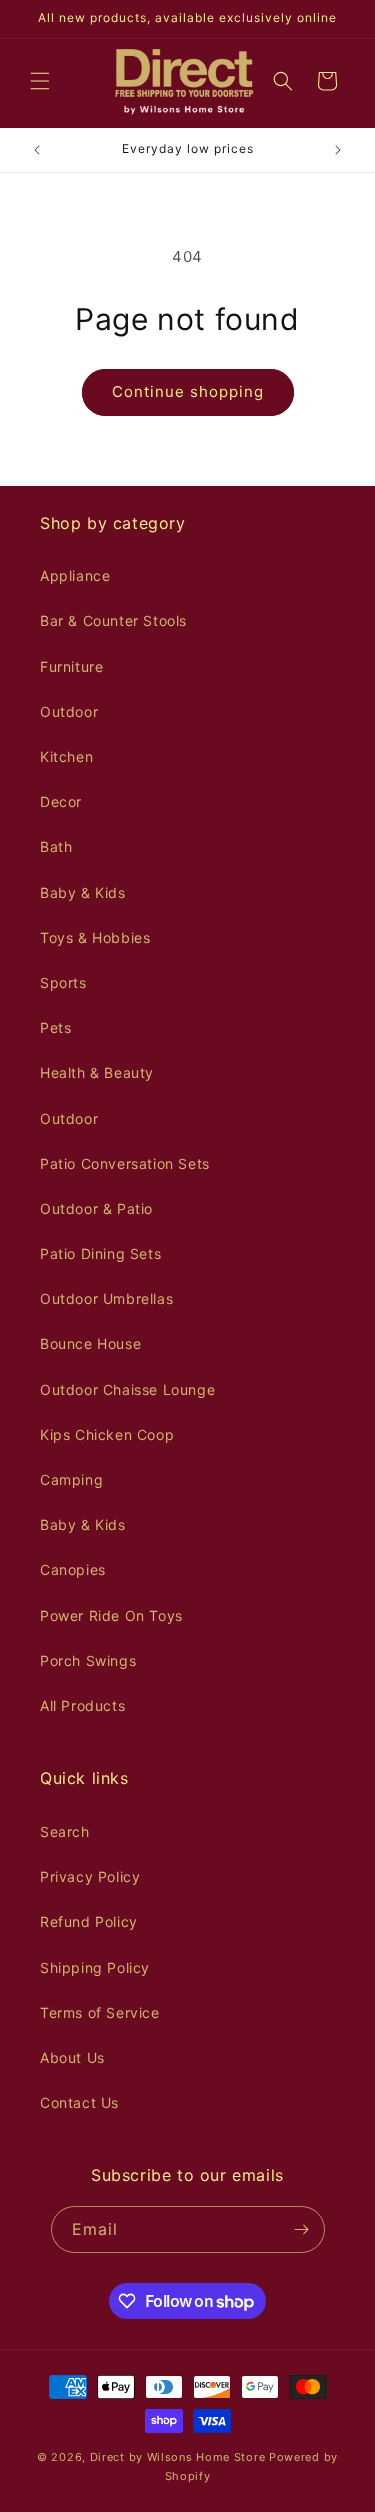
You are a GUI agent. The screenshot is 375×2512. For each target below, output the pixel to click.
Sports (63, 982)
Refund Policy (89, 1921)
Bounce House (90, 1343)
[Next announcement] (338, 150)
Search (65, 1831)
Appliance (75, 575)
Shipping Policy (95, 1967)
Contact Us (79, 2102)
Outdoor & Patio (96, 1208)
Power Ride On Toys (111, 1615)
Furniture (71, 666)
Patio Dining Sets (100, 1253)
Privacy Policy (90, 1876)
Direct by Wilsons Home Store (178, 2457)
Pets (55, 1027)
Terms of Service (100, 2012)
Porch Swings (88, 1660)
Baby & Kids (83, 892)
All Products (82, 1705)
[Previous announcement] (37, 150)
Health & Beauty (97, 1072)
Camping (71, 1479)
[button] (40, 81)
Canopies (73, 1569)
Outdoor (69, 711)
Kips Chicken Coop (107, 1434)
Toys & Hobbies (95, 937)
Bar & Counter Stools (113, 620)
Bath (56, 846)
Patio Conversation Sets (125, 1163)
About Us (72, 2057)
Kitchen (66, 756)
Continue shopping (188, 391)
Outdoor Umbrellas (106, 1298)
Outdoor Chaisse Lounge (127, 1389)
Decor (61, 801)
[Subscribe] (302, 2229)
